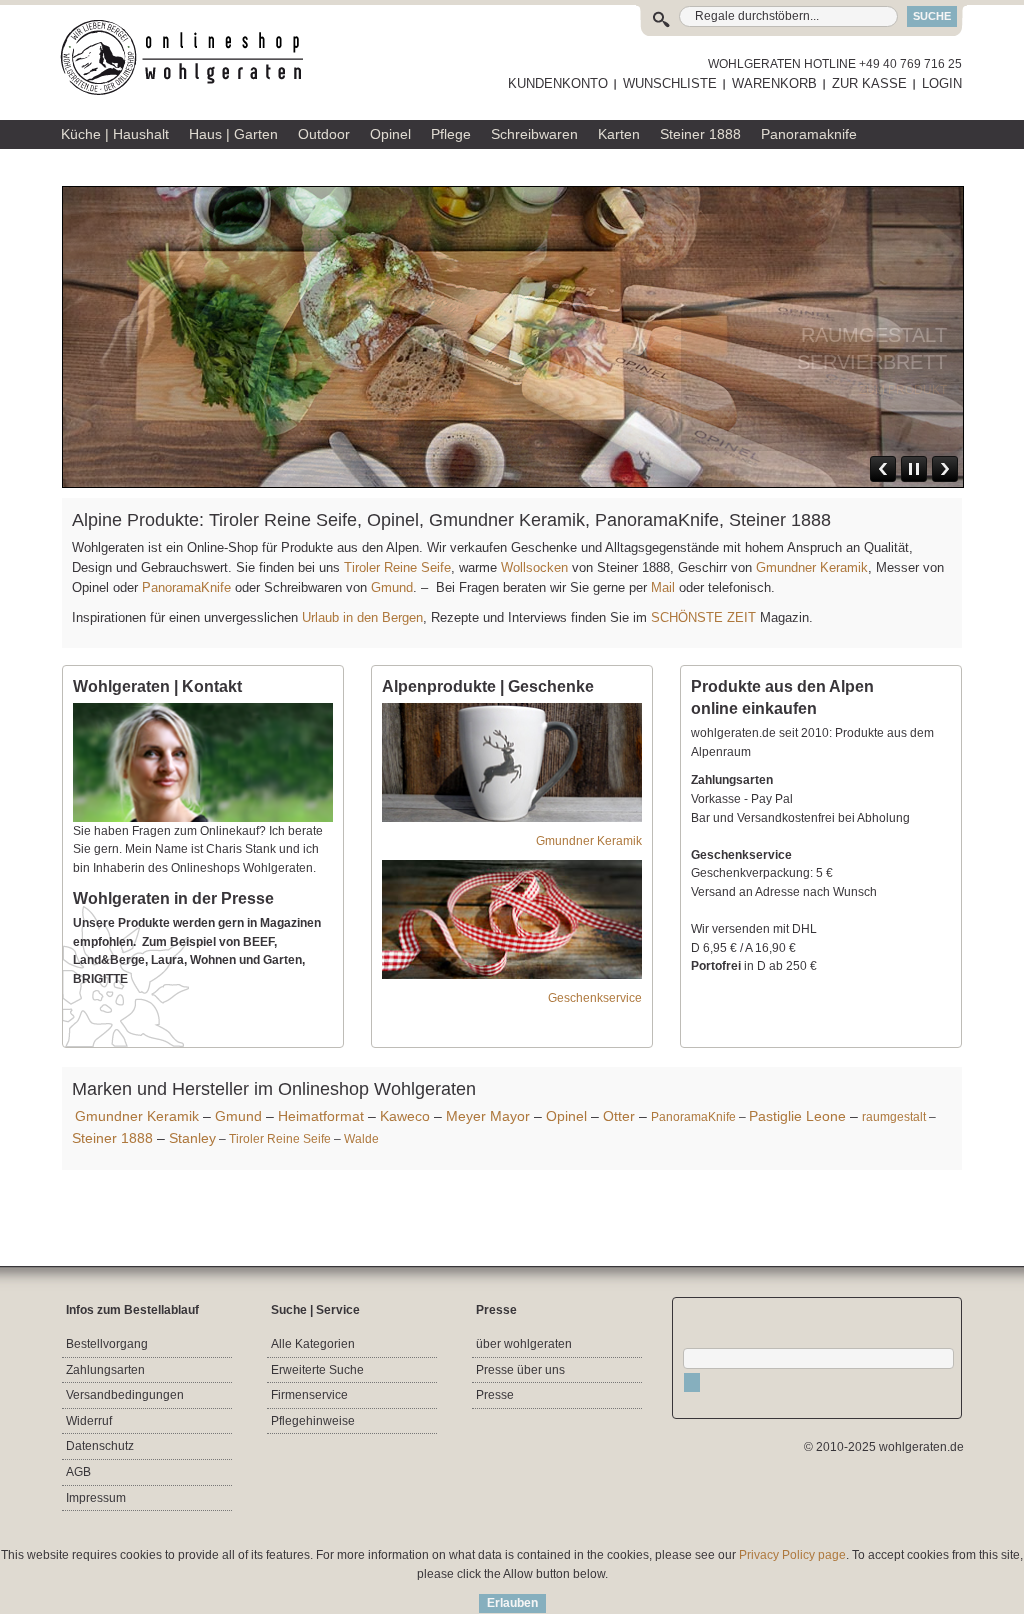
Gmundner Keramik (812, 567)
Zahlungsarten (105, 1370)
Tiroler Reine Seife (397, 567)
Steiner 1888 (112, 1138)
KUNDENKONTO (558, 83)
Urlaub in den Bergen (362, 617)
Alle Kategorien (313, 1344)
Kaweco (405, 1116)
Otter (619, 1116)
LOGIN (942, 83)
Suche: (665, 16)
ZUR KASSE (869, 83)
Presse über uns (520, 1370)
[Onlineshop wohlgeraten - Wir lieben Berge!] (189, 58)
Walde (361, 1139)
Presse (495, 1395)
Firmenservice (309, 1395)
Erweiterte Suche (317, 1370)
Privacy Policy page (792, 1555)
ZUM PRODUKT (903, 363)
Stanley (192, 1138)
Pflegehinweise (313, 1421)
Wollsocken (534, 567)
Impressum (96, 1498)
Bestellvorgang (107, 1344)
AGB (78, 1472)
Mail (661, 587)
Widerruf (89, 1421)
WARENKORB (774, 83)
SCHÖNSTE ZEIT (703, 617)
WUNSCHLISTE (670, 83)
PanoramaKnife (186, 587)
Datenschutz (100, 1446)
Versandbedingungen (125, 1395)
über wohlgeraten (524, 1344)
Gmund (392, 587)
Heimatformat (321, 1116)
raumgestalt (894, 1117)
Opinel (566, 1116)
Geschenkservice (595, 998)
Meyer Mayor (488, 1116)
